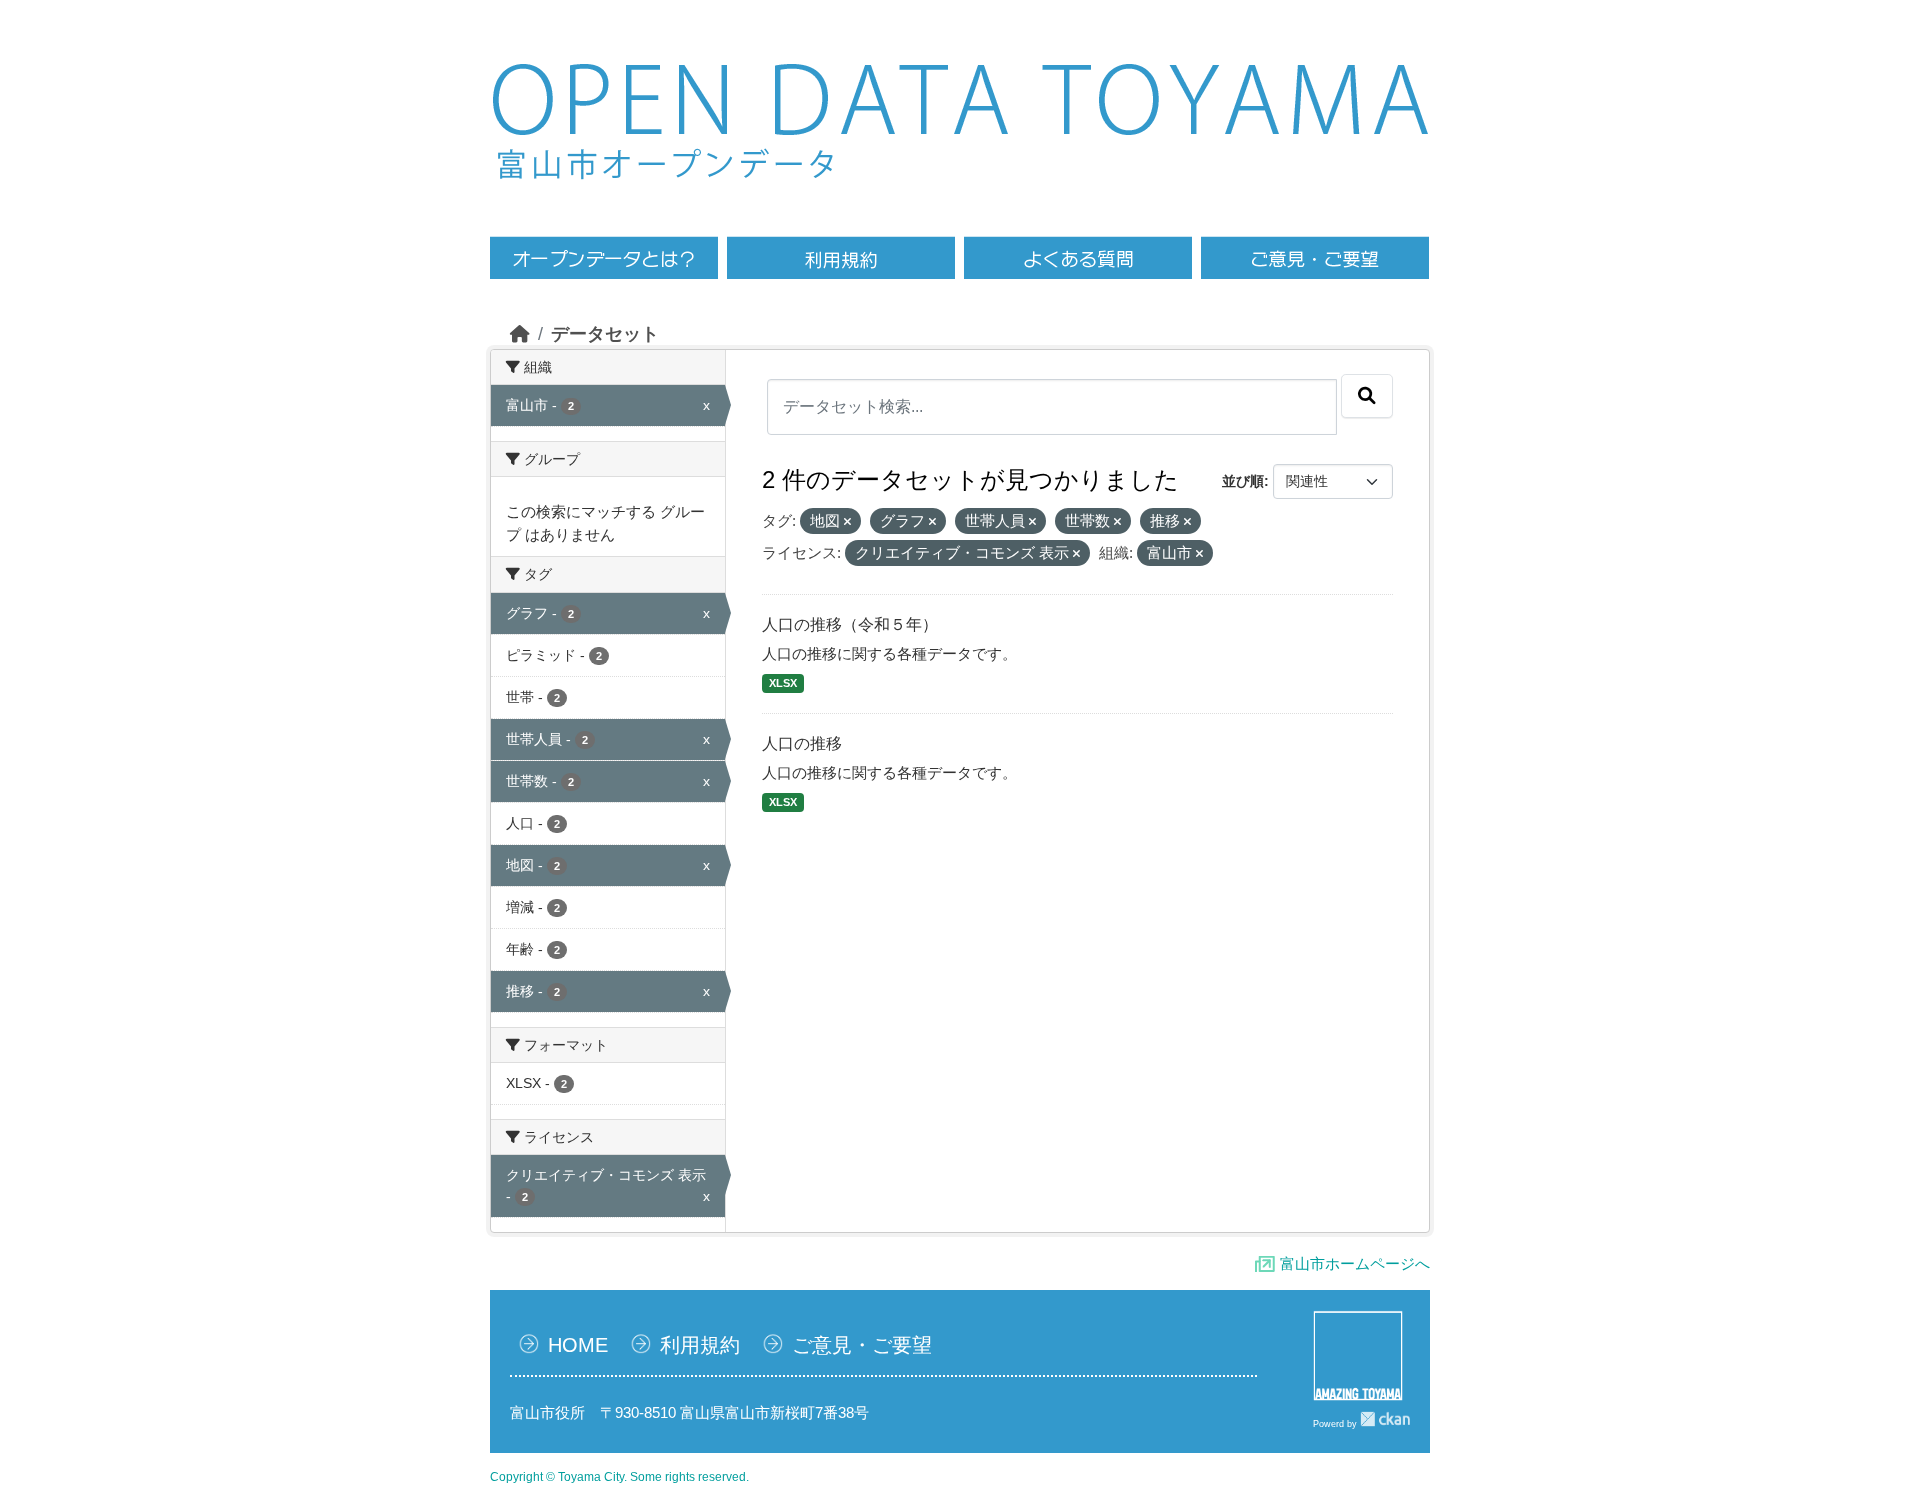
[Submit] (1367, 396)
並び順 (1243, 481)
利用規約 (700, 1345)
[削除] (847, 522)
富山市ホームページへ (1355, 1263)
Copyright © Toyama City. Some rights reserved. (619, 1477)
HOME (578, 1345)
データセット (605, 334)
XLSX (783, 683)
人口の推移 (802, 743)
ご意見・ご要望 (862, 1345)
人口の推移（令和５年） (850, 624)
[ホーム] (520, 334)
